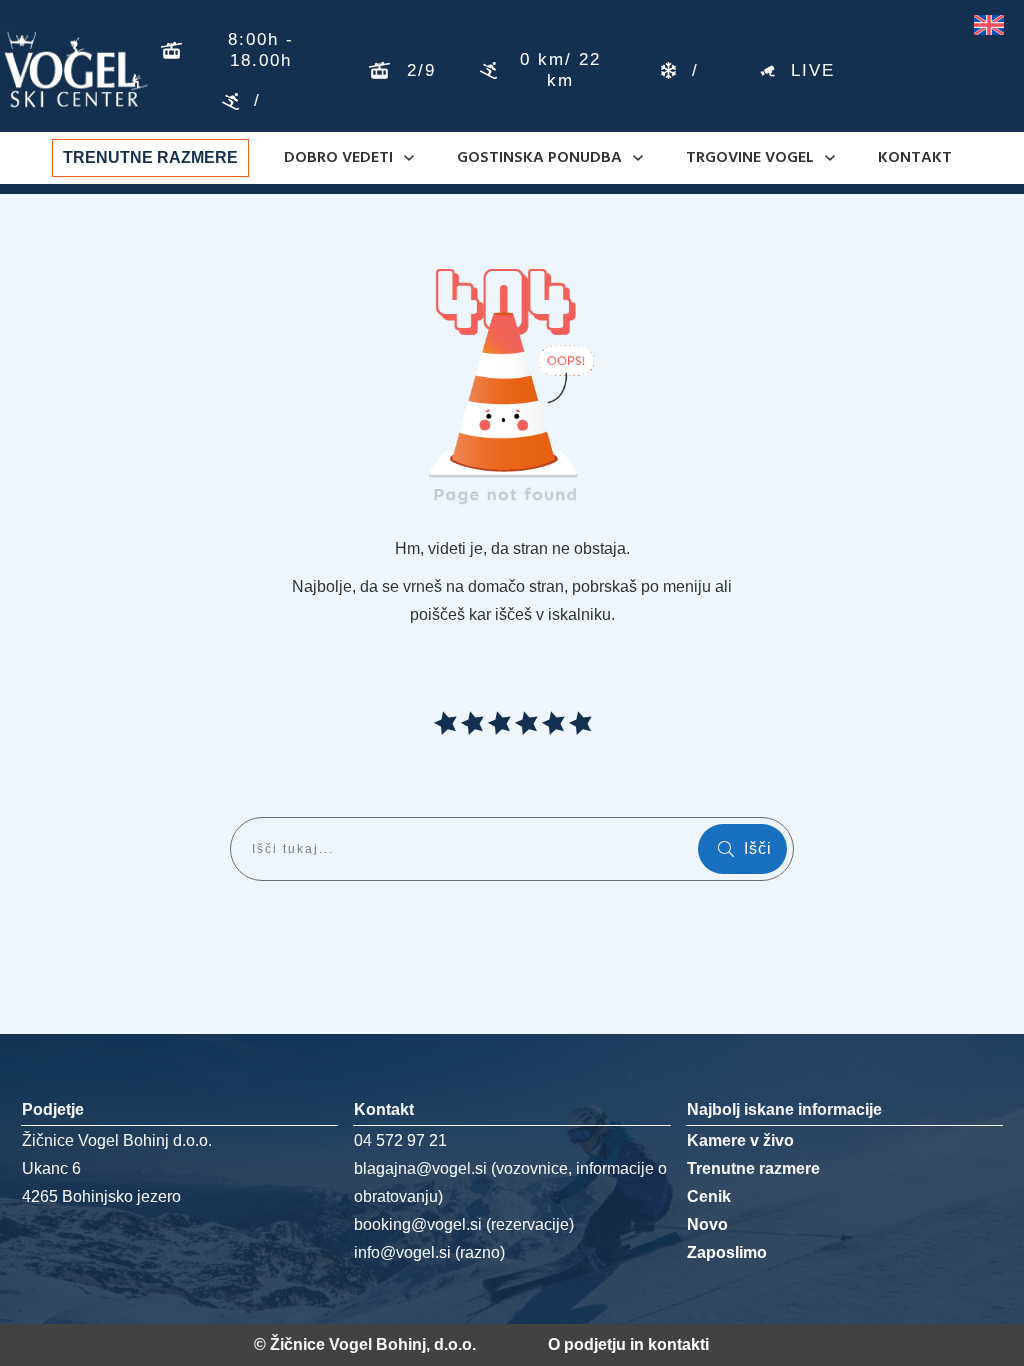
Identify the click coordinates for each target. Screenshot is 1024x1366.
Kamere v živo (740, 1140)
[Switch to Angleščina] (989, 25)
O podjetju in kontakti (628, 1344)
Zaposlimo (727, 1252)
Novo (707, 1224)
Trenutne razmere (753, 1168)
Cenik (709, 1196)
